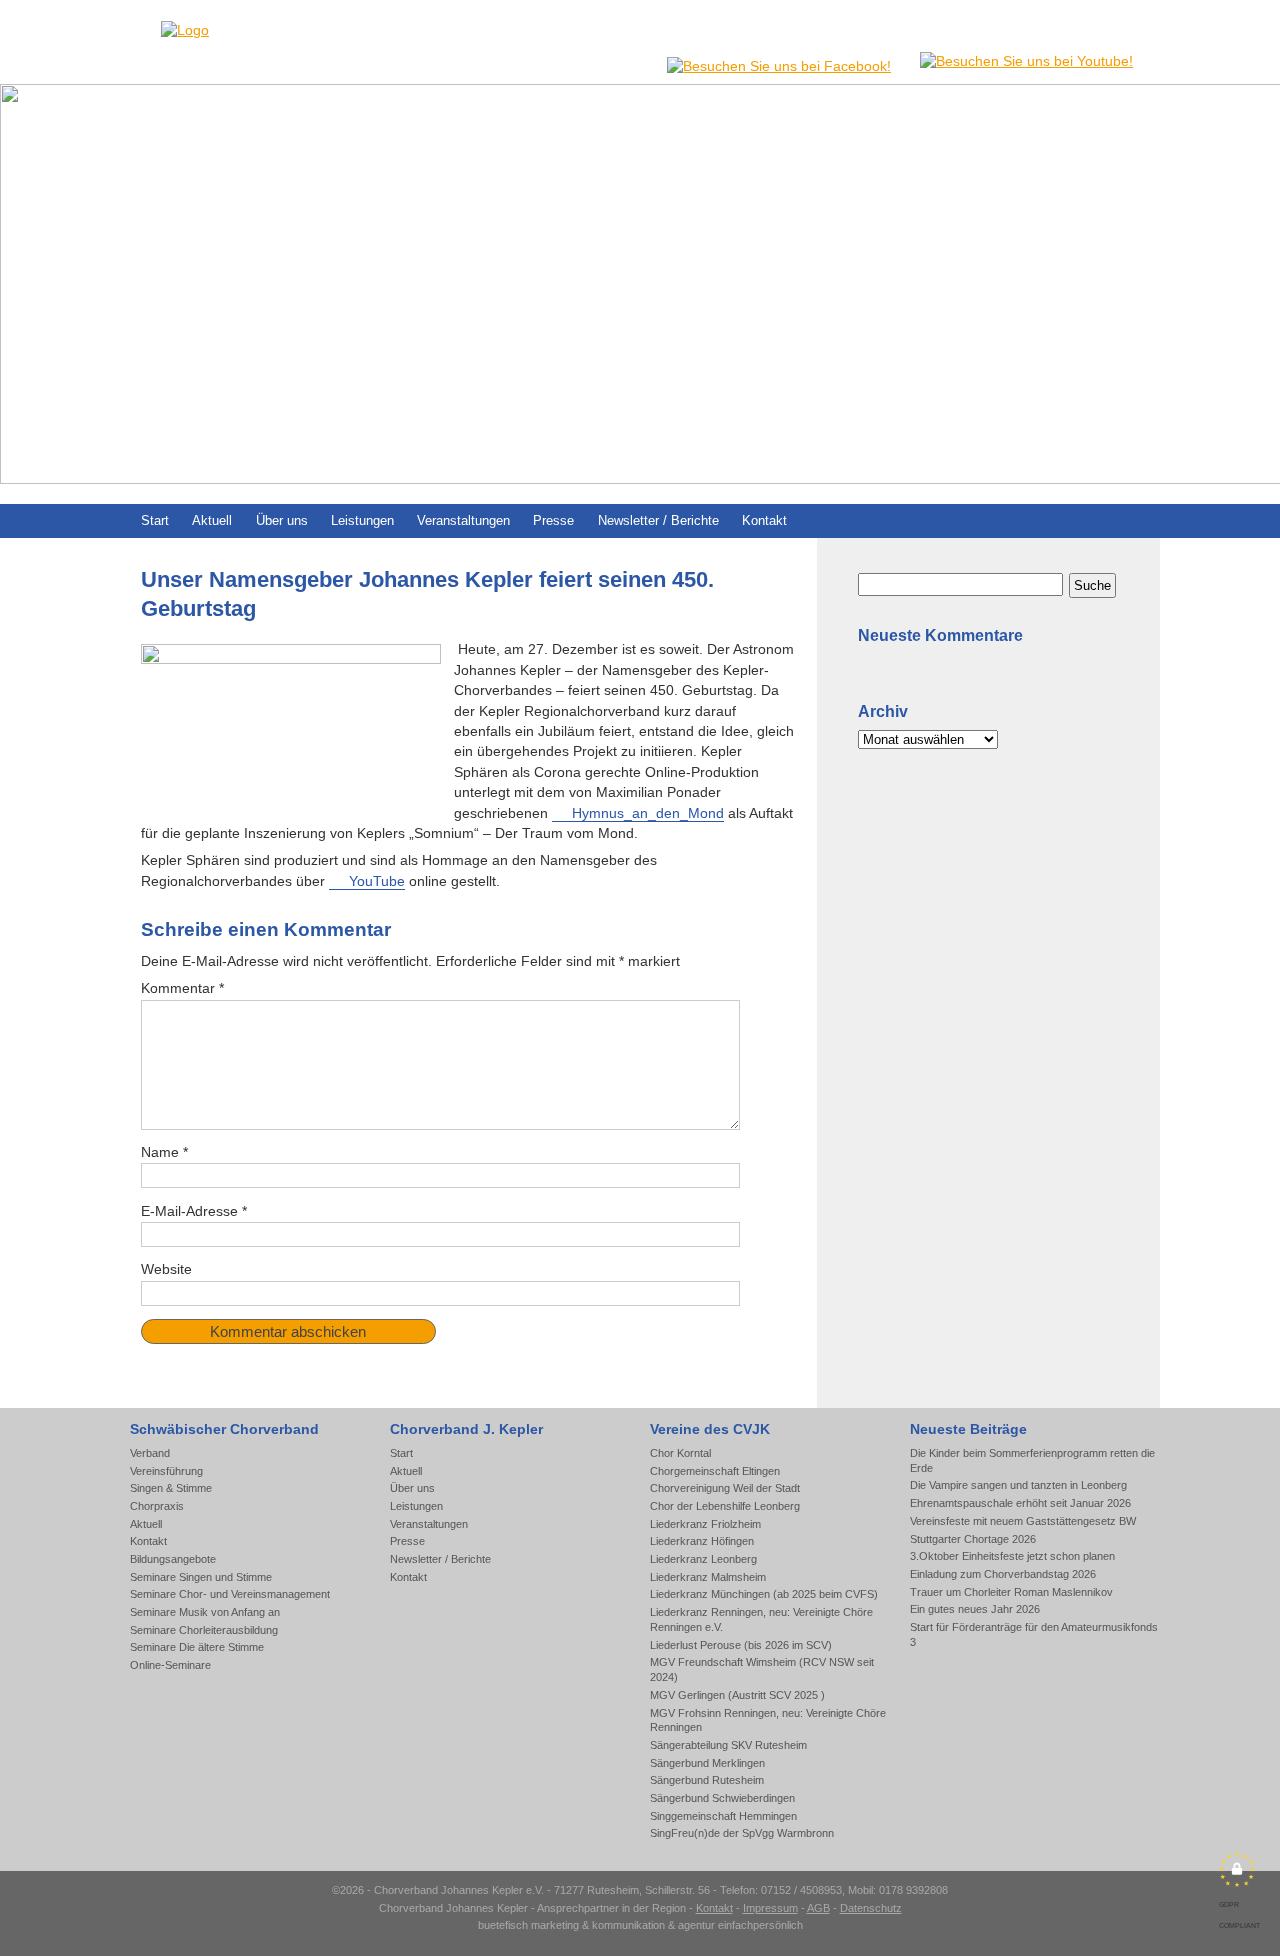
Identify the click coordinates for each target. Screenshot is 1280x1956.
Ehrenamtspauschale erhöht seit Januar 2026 (1020, 1503)
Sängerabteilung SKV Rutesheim (728, 1745)
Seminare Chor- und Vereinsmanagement (230, 1594)
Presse (553, 520)
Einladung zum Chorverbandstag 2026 (1003, 1574)
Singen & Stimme (171, 1488)
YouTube (377, 881)
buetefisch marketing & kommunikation (571, 1925)
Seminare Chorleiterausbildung (204, 1630)
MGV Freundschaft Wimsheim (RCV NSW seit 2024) (762, 1669)
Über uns (282, 520)
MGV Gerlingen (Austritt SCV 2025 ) (737, 1695)
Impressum (770, 1908)
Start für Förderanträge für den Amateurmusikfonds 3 (1034, 1634)
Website (166, 1269)
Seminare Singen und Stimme (201, 1577)
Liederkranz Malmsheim (708, 1577)
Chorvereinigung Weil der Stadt (725, 1488)
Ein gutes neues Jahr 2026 (975, 1609)
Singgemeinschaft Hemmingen (723, 1816)
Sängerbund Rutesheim (707, 1780)
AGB (818, 1908)
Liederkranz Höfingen (702, 1541)
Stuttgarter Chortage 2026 (973, 1539)
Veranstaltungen (463, 520)
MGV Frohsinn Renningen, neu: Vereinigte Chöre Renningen (768, 1720)
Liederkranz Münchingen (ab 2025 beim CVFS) (764, 1594)
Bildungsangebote (173, 1559)
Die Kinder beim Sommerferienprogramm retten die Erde (1032, 1460)
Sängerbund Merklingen (707, 1763)
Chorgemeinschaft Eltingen (715, 1471)
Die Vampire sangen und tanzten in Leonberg (1018, 1485)
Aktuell (212, 520)
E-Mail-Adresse (194, 1211)
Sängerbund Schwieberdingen (722, 1798)
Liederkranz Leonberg (703, 1559)
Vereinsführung (166, 1471)
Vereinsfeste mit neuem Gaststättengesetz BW (1023, 1521)
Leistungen (362, 520)
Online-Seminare (170, 1665)
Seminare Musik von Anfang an (205, 1612)
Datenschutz (871, 1908)
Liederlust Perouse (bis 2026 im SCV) (741, 1645)
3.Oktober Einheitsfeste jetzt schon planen (1012, 1556)
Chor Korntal (680, 1453)
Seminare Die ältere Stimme (197, 1647)
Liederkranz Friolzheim (705, 1524)
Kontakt (764, 520)
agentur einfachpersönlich (740, 1925)
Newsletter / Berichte (658, 520)
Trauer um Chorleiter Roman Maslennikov (1011, 1592)
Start (155, 520)
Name (164, 1152)
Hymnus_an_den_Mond (648, 813)
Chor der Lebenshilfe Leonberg (725, 1506)
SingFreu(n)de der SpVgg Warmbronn (742, 1833)
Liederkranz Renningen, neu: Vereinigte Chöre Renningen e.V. (761, 1619)
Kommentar (182, 988)
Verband (150, 1453)
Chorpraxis (157, 1506)
